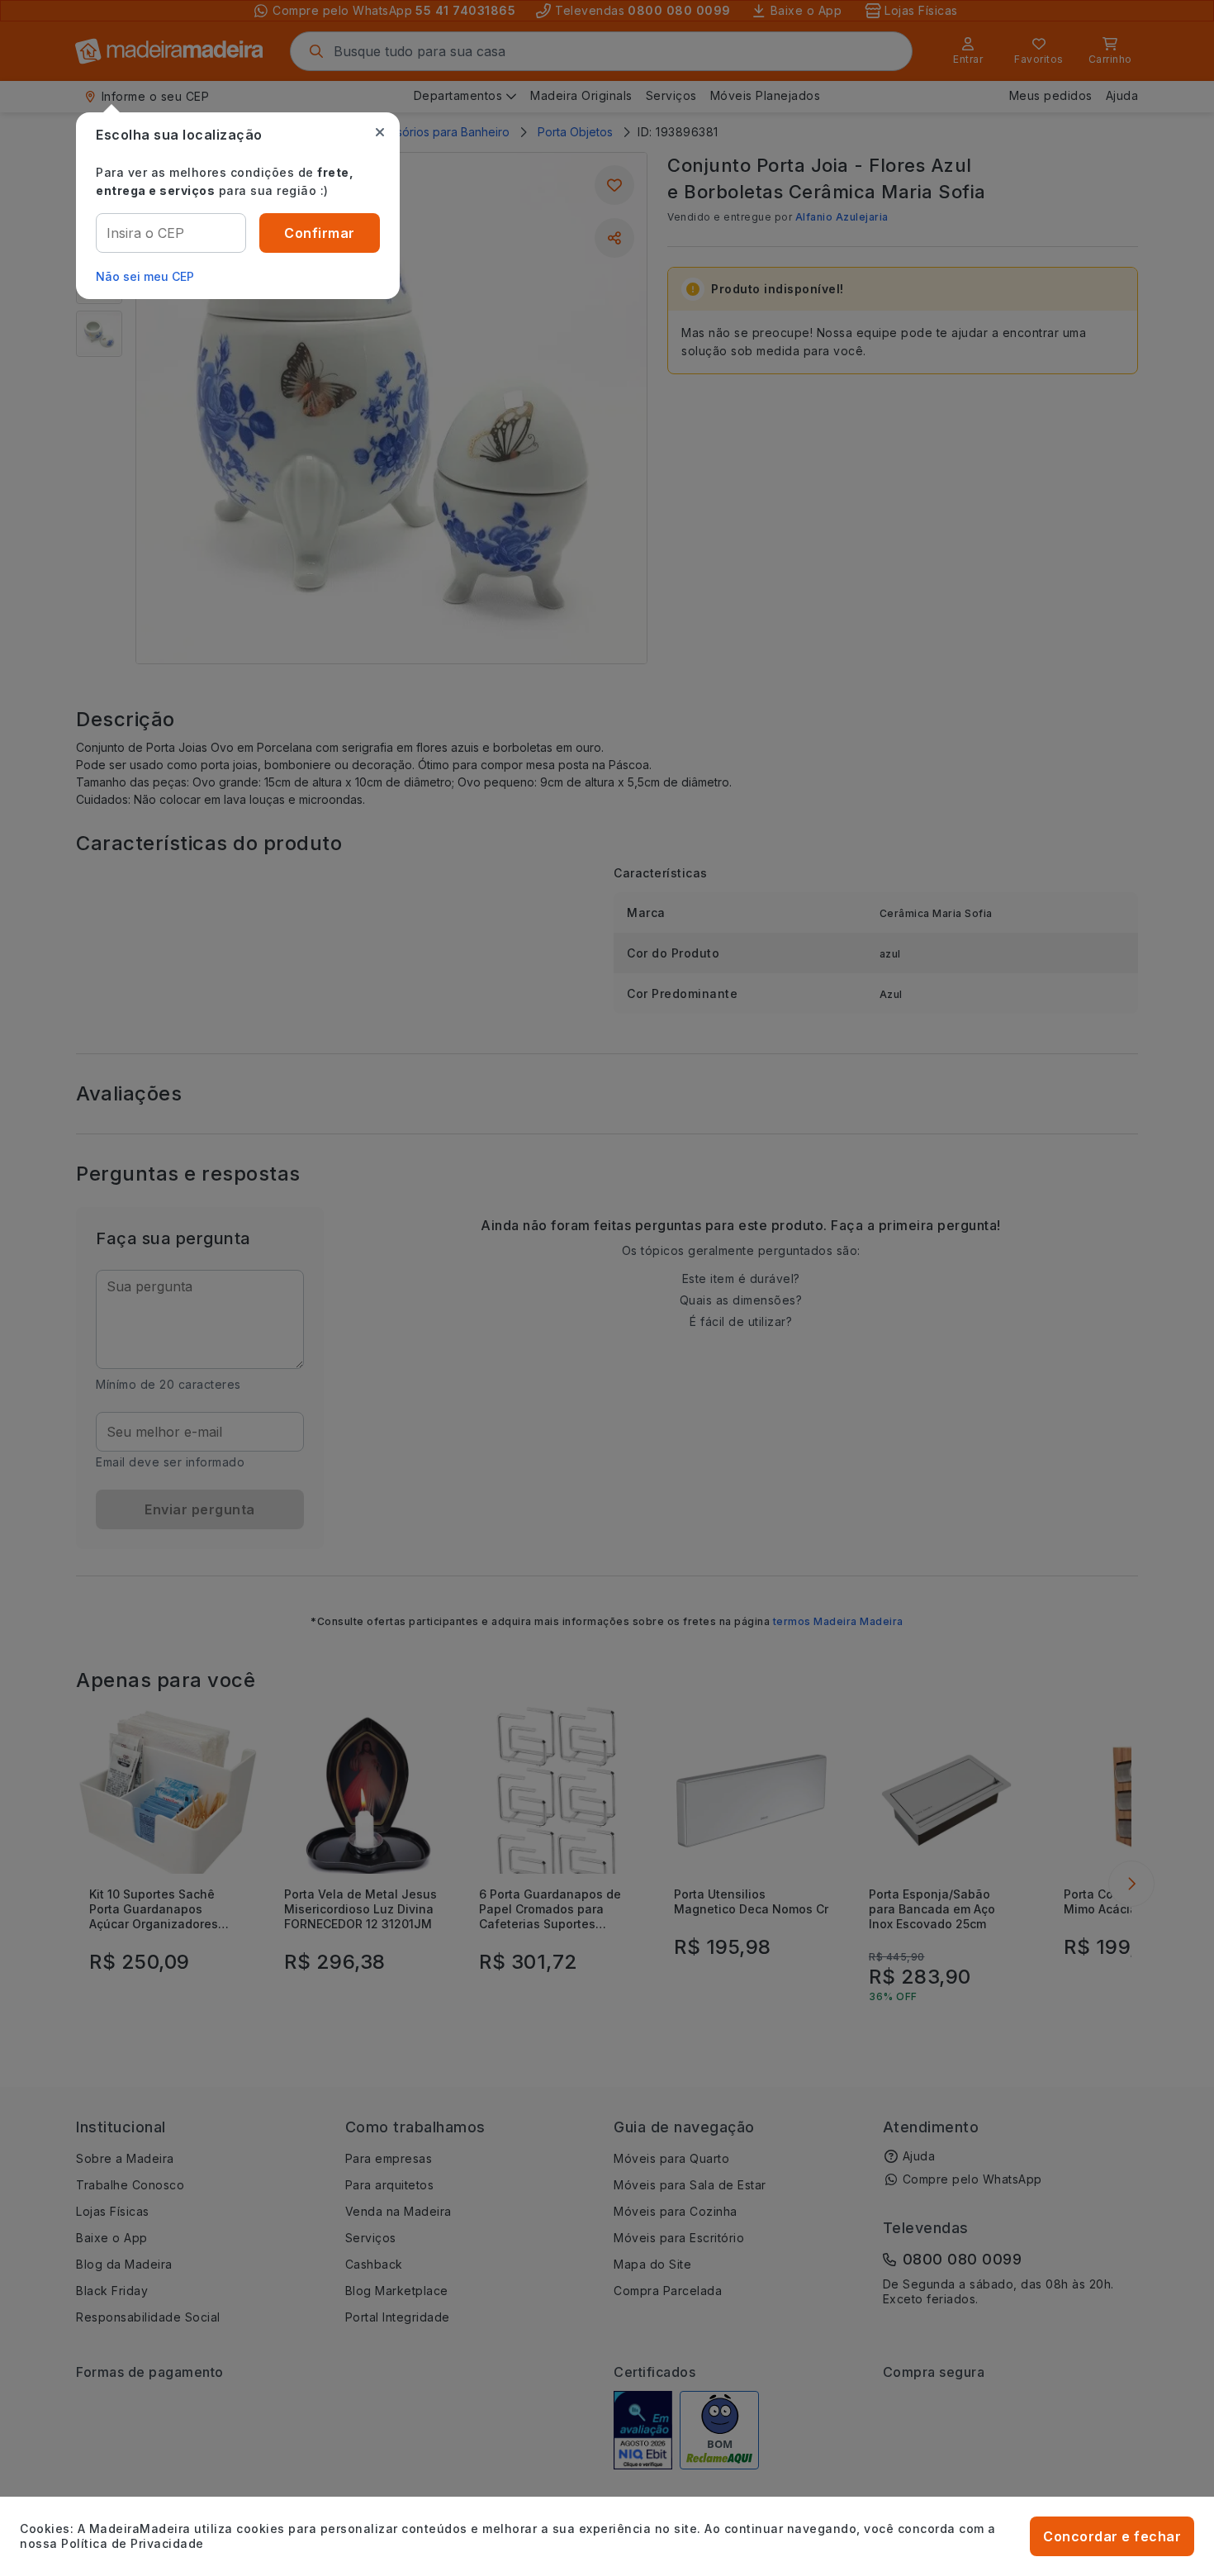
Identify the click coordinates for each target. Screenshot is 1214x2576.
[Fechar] (380, 132)
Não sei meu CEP (145, 276)
